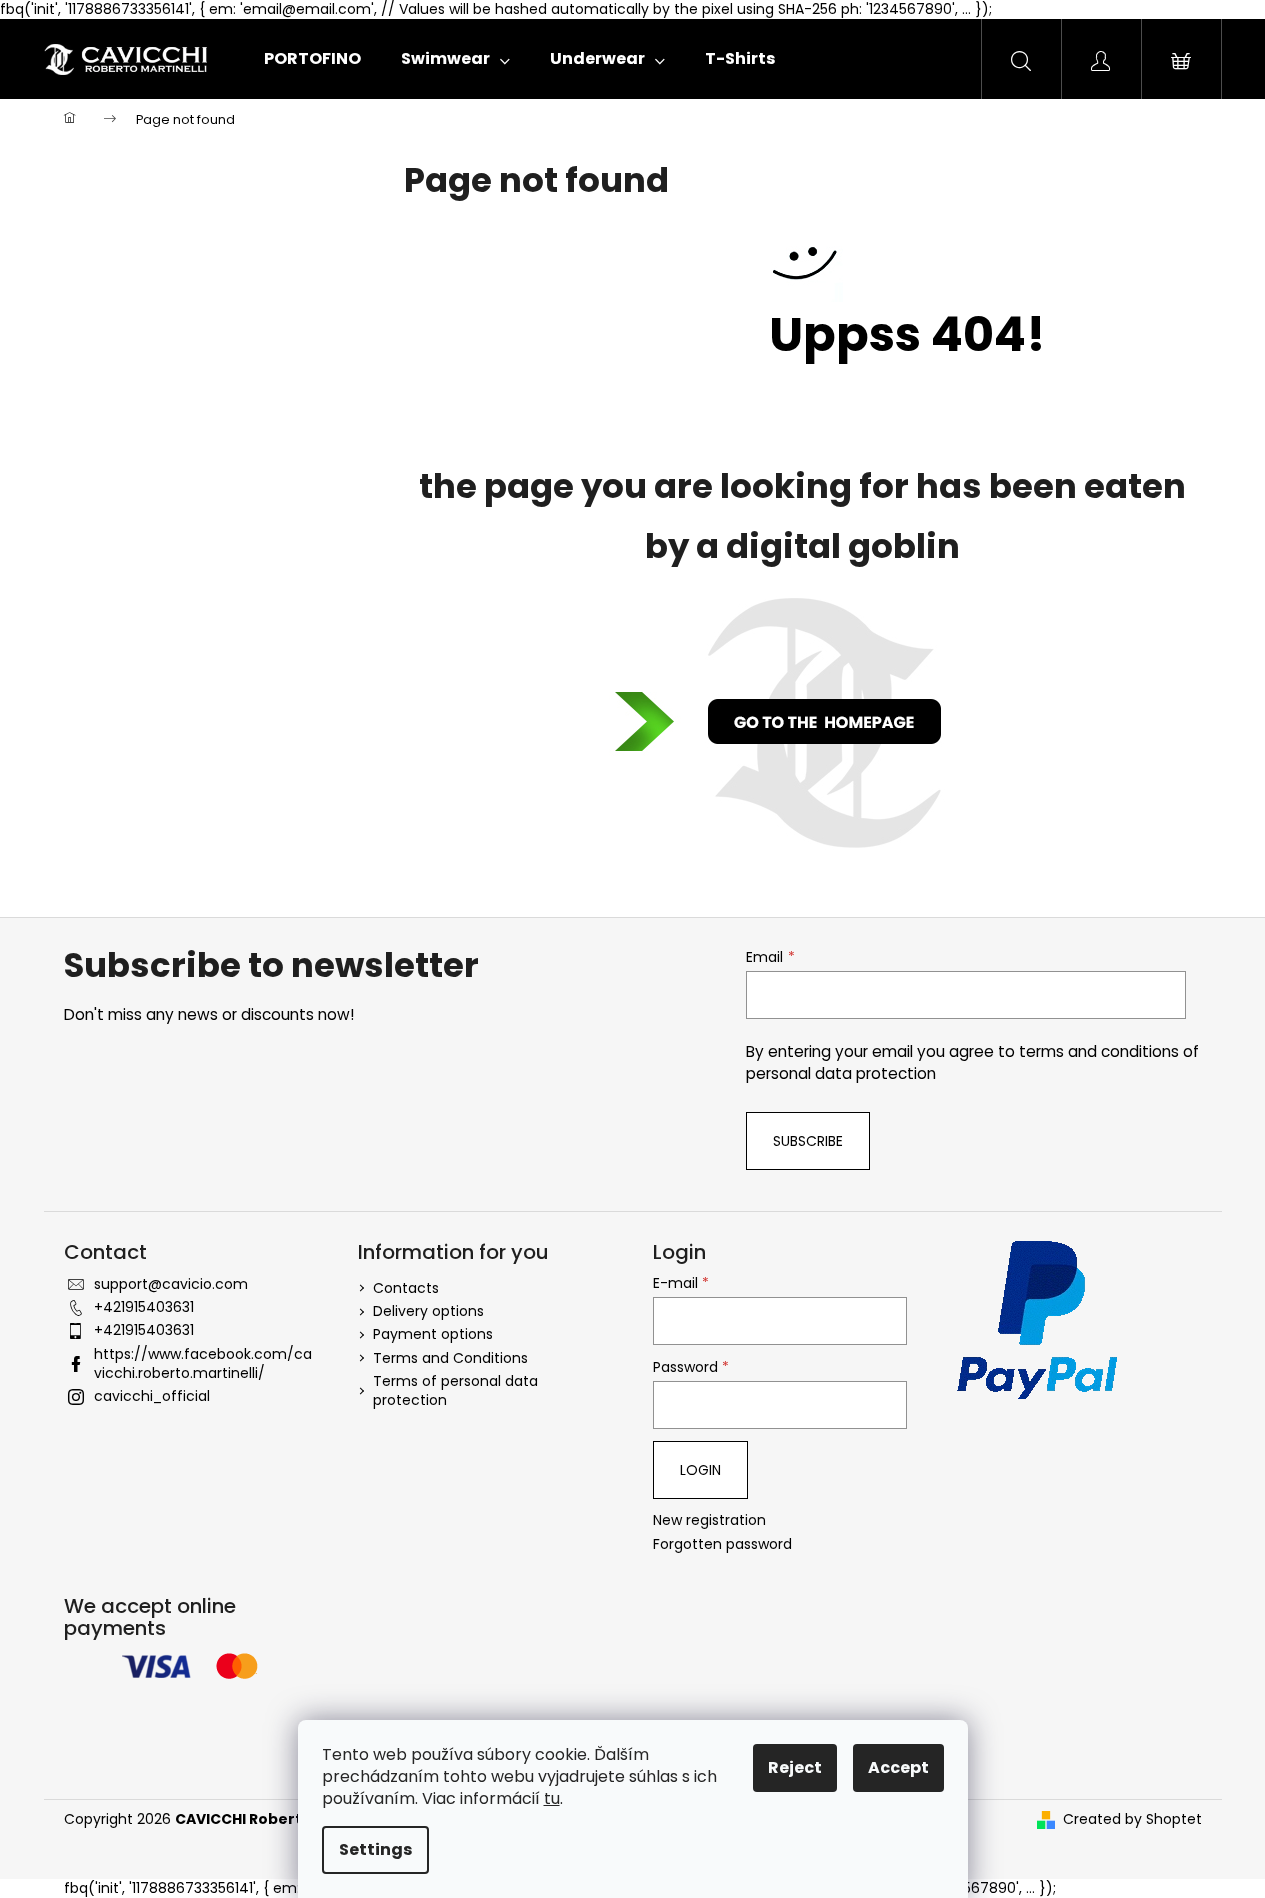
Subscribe (808, 1141)
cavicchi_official (152, 1396)
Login (700, 1470)
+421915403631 (144, 1307)
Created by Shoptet (1132, 1819)
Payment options (433, 1334)
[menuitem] (312, 59)
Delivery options (428, 1311)
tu (552, 1798)
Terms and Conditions (450, 1358)
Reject (795, 1767)
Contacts (406, 1288)
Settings (375, 1849)
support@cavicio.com (171, 1284)
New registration (709, 1520)
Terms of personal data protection (455, 1390)
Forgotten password (722, 1544)
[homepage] (803, 723)
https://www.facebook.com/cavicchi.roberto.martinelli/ (203, 1363)
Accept (898, 1767)
